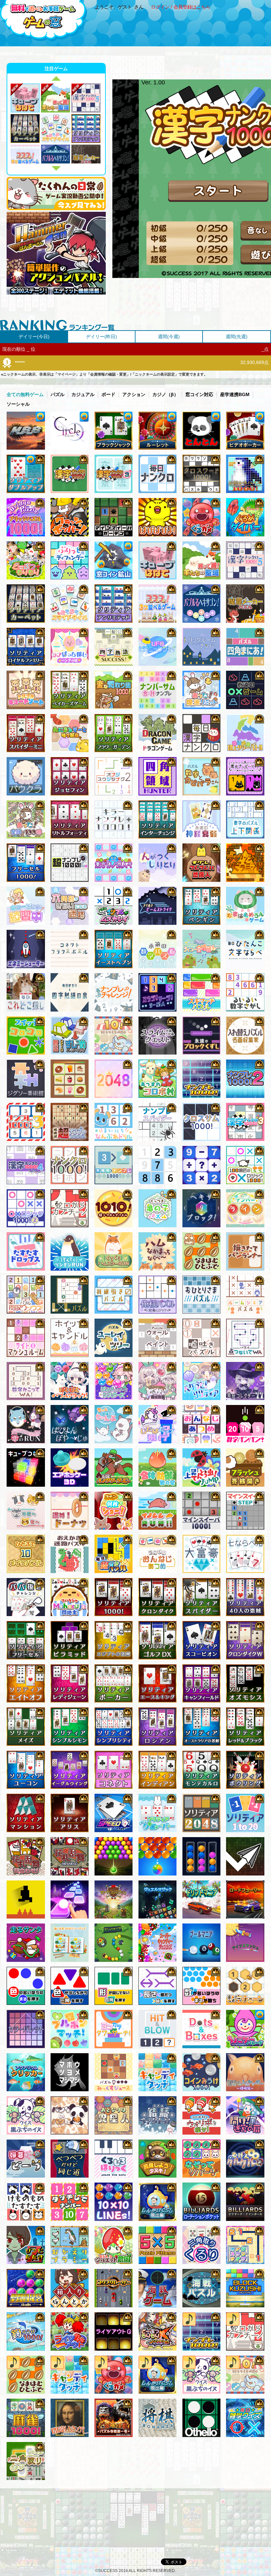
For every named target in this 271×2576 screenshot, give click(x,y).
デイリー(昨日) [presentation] (101, 337)
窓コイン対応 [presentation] (199, 394)
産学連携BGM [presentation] (235, 394)
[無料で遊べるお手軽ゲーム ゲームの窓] (44, 21)
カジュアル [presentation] (83, 394)
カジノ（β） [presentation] (165, 394)
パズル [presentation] (58, 394)
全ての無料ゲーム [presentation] (25, 394)
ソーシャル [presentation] (18, 404)
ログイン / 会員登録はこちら (181, 7)
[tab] (34, 337)
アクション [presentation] (134, 394)
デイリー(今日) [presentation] (34, 337)
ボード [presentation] (108, 394)
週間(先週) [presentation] (237, 337)
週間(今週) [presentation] (169, 337)
